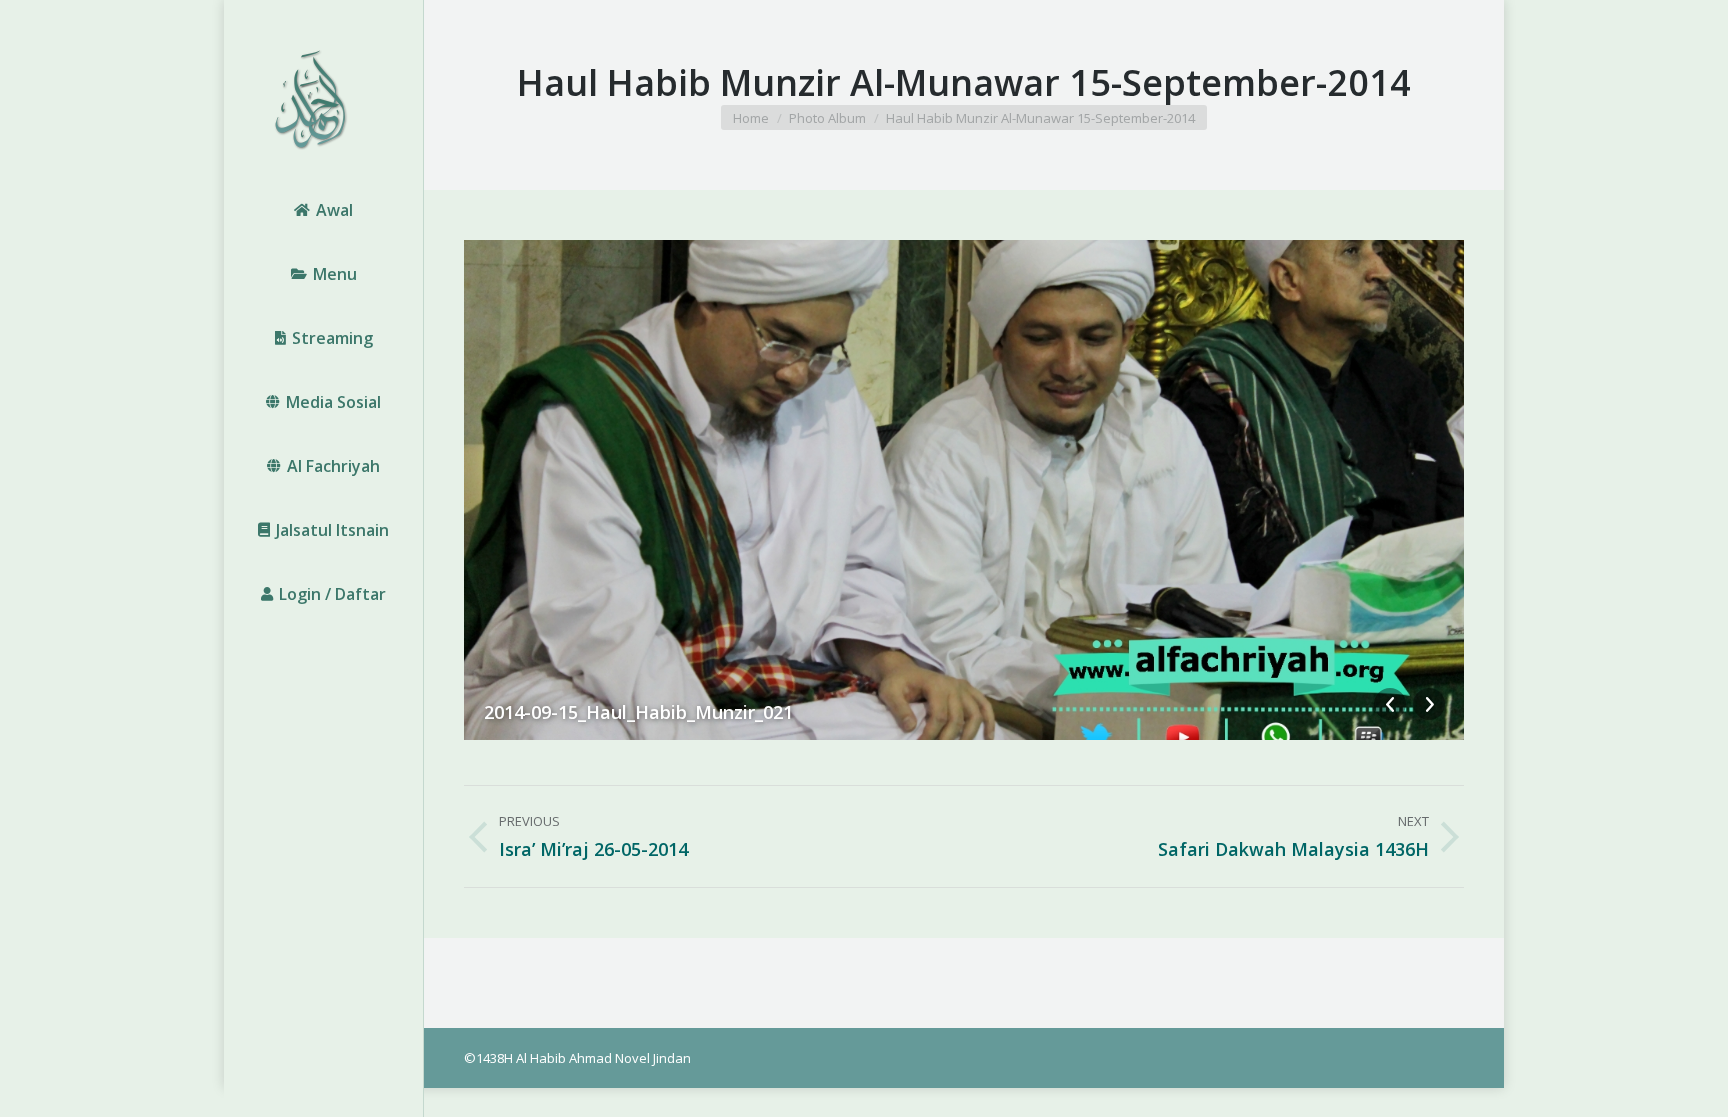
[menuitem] (323, 210)
